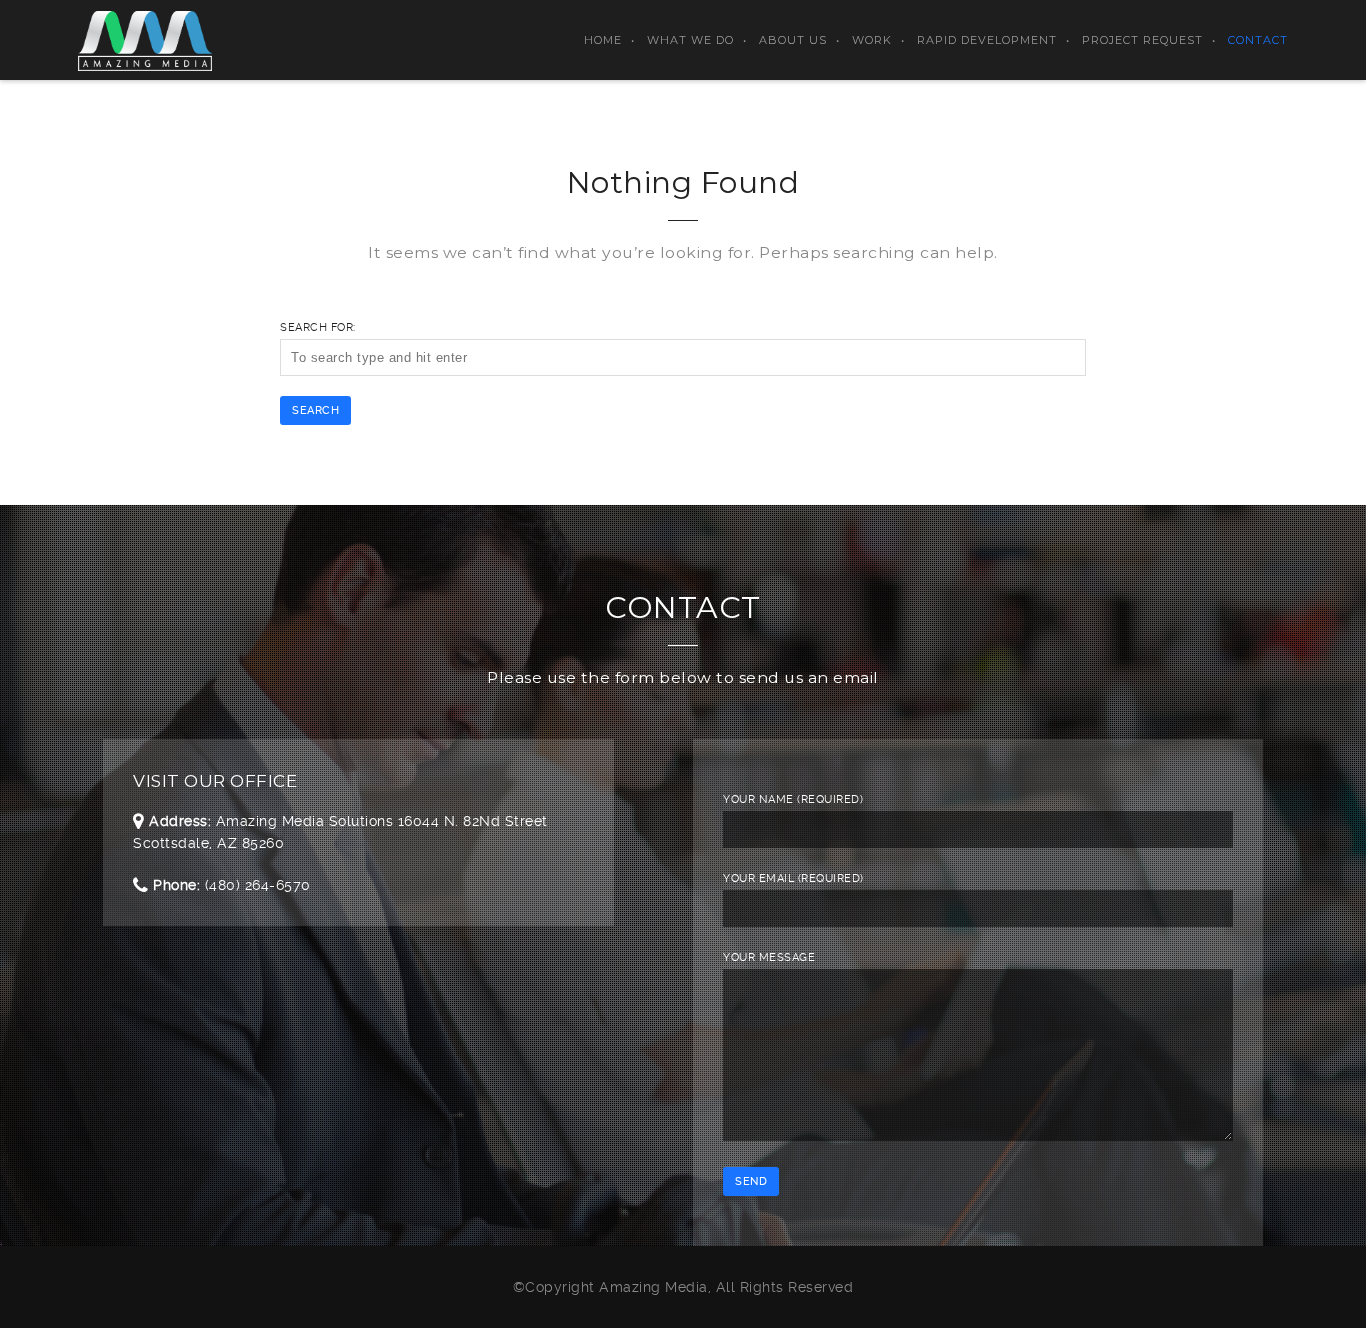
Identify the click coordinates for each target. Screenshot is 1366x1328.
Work (872, 40)
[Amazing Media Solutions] (144, 40)
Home (603, 40)
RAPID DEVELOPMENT (987, 40)
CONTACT (1258, 40)
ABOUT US (793, 40)
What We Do (690, 40)
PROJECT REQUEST (1142, 40)
